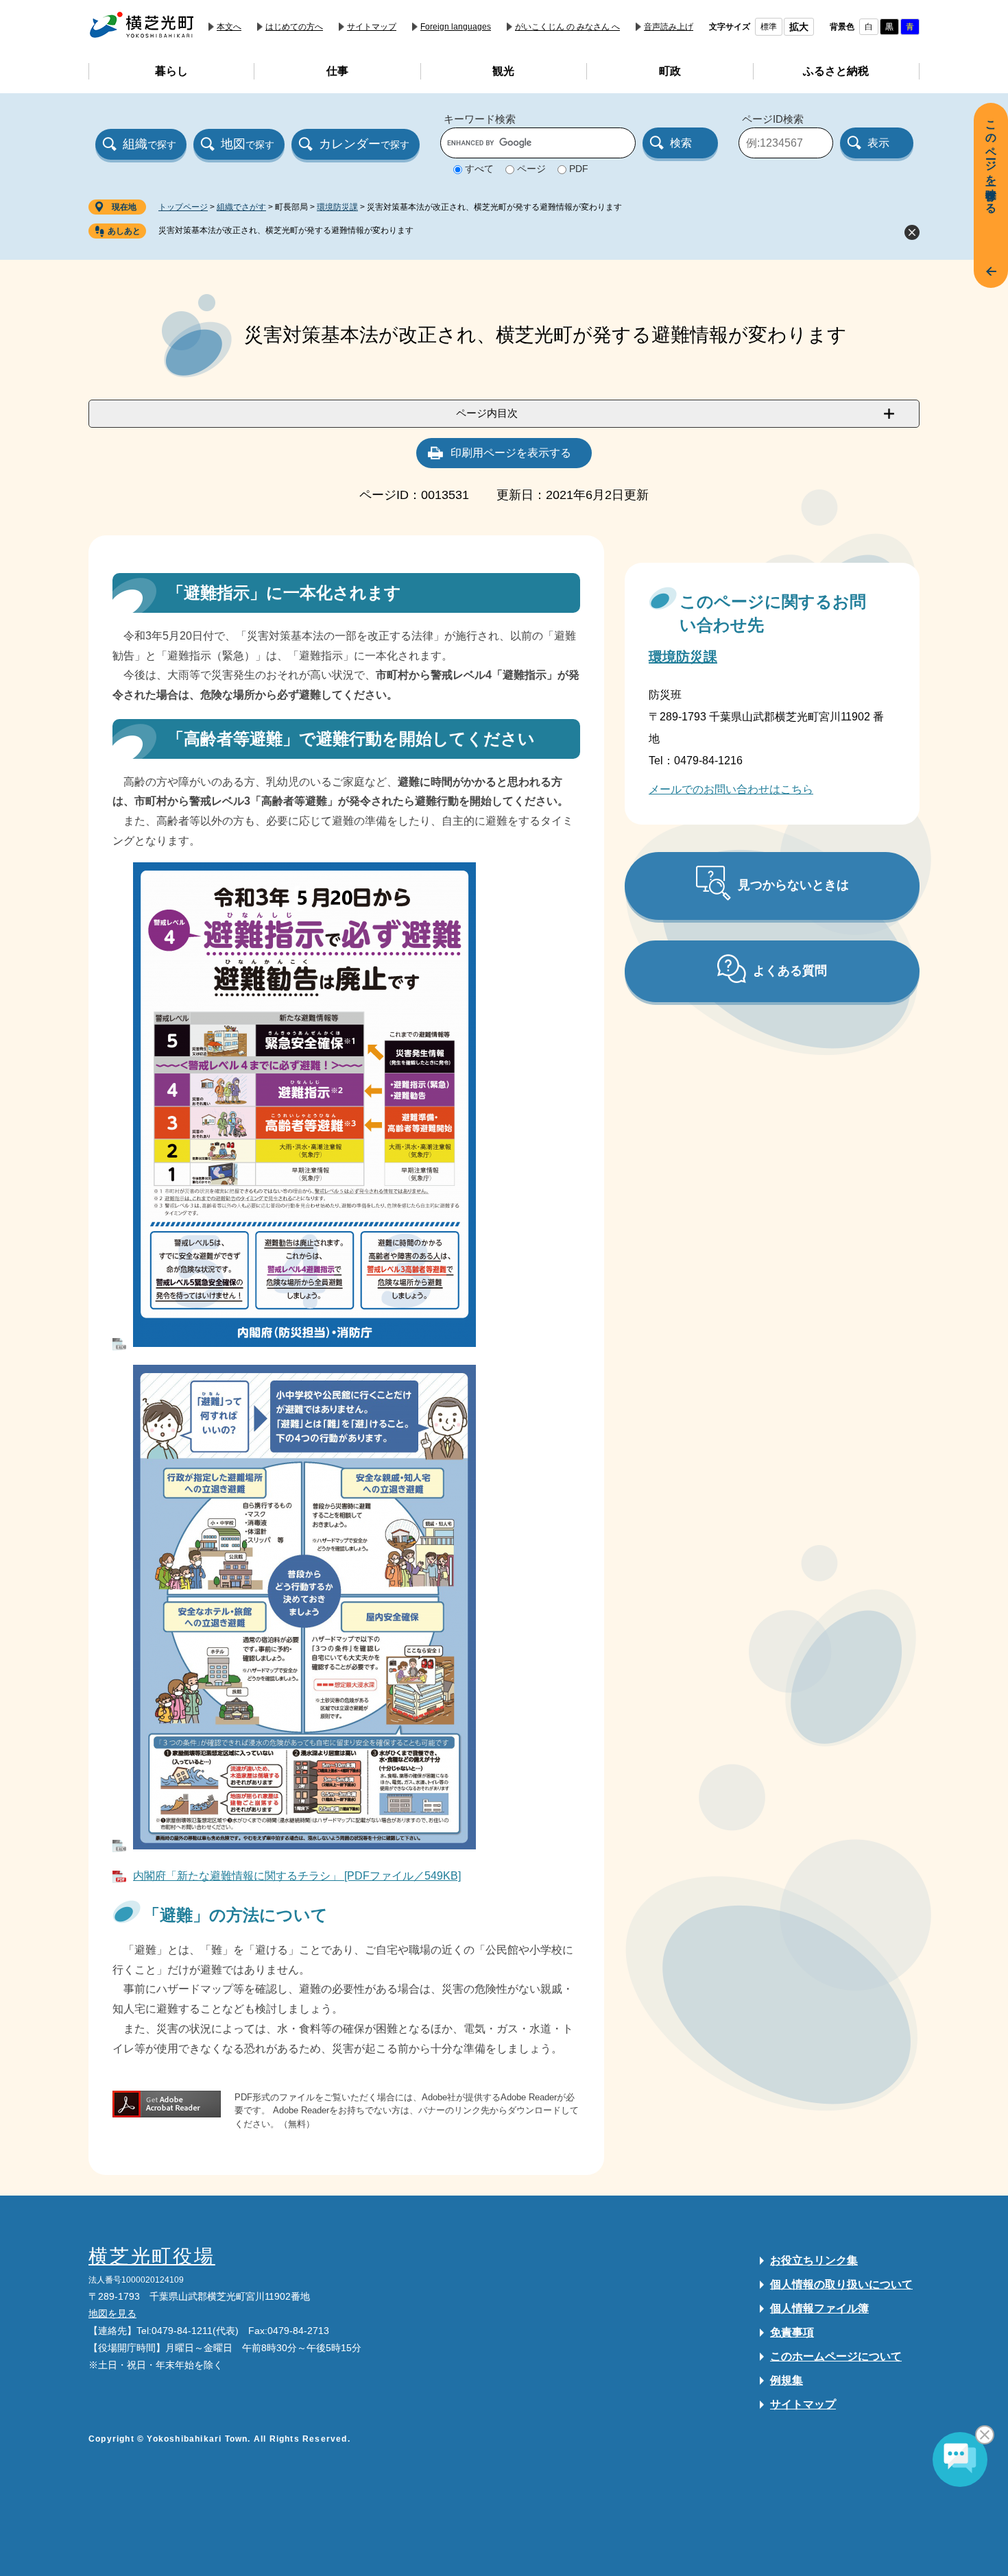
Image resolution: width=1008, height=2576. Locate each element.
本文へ (229, 27)
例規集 (787, 2380)
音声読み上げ (669, 27)
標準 (769, 27)
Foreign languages (456, 27)
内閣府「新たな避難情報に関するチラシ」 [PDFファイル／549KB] (297, 1876)
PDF (579, 169)
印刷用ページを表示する (511, 453)
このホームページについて (836, 2356)
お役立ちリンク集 (814, 2260)
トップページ (183, 207)
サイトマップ (372, 27)
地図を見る (112, 2313)
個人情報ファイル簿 (819, 2308)
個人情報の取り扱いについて (841, 2284)
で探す (149, 144)
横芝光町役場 (152, 2256)
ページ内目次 (487, 413)
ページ (531, 169)
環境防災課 (337, 207)
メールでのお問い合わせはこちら (731, 789)
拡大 (799, 27)
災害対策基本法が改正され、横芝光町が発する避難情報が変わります (286, 230)
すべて (479, 169)
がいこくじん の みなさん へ (567, 27)
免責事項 (792, 2332)
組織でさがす (241, 207)
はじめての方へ (294, 27)
